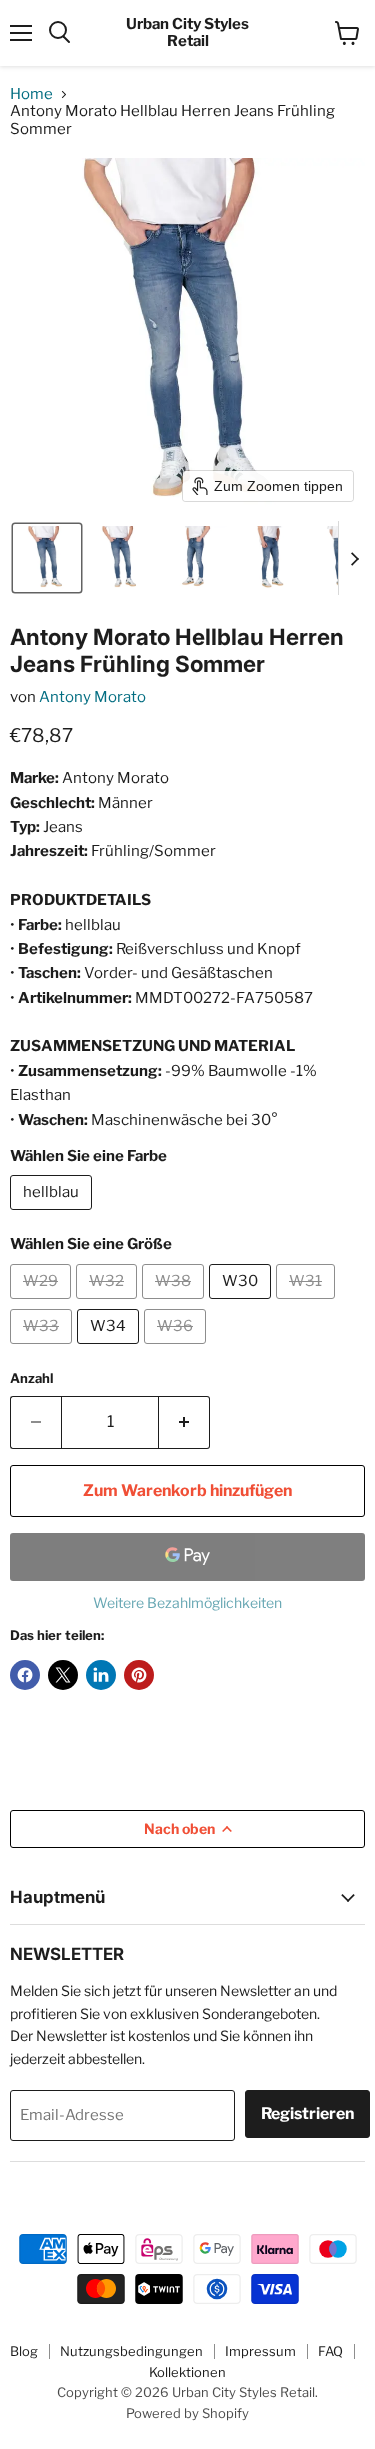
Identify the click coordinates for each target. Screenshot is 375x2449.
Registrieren (307, 2113)
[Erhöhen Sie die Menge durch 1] (184, 1422)
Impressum (260, 2351)
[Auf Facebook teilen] (25, 1675)
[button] (47, 558)
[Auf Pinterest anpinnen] (139, 1675)
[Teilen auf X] (63, 1675)
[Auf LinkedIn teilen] (101, 1675)
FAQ (330, 2351)
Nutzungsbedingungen (131, 2351)
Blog (24, 2351)
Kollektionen (187, 2372)
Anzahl (31, 1378)
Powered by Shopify (187, 2413)
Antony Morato (92, 697)
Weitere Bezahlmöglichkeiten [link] (187, 1603)
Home (31, 94)
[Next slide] (354, 558)
